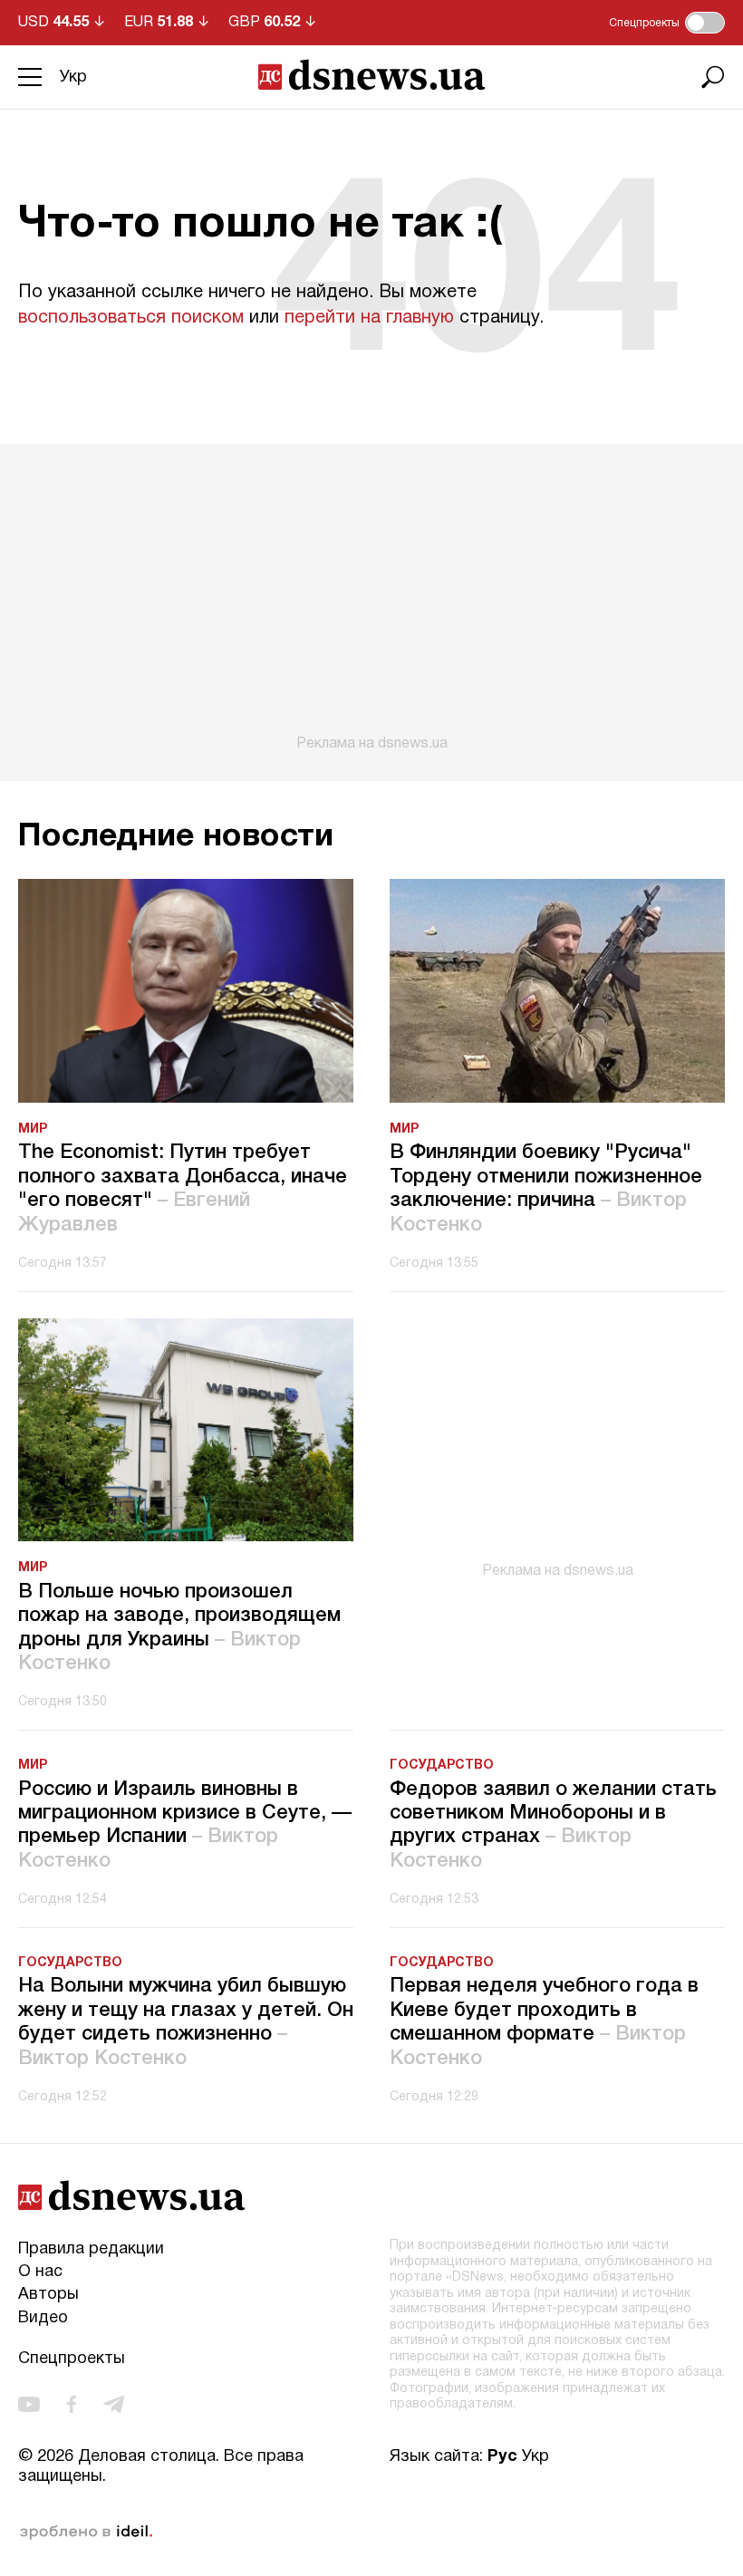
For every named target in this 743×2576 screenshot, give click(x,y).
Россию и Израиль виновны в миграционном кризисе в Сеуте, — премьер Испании (185, 1825)
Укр (73, 77)
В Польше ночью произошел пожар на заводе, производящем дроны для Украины (179, 1628)
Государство (442, 1766)
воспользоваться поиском (131, 318)
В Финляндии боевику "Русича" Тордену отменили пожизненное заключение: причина (546, 1188)
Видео (43, 2318)
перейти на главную (369, 318)
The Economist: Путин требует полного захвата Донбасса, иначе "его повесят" (183, 1188)
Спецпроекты (72, 2359)
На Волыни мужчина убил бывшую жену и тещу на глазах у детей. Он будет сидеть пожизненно (186, 2022)
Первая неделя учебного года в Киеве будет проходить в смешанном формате (544, 2022)
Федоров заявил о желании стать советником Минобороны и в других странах (553, 1825)
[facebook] (72, 2404)
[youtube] (29, 2404)
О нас (40, 2272)
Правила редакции (91, 2249)
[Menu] (30, 77)
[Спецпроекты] (705, 23)
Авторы (48, 2295)
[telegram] (114, 2404)
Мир (33, 1129)
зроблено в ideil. (86, 2533)
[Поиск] (713, 77)
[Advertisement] (371, 598)
